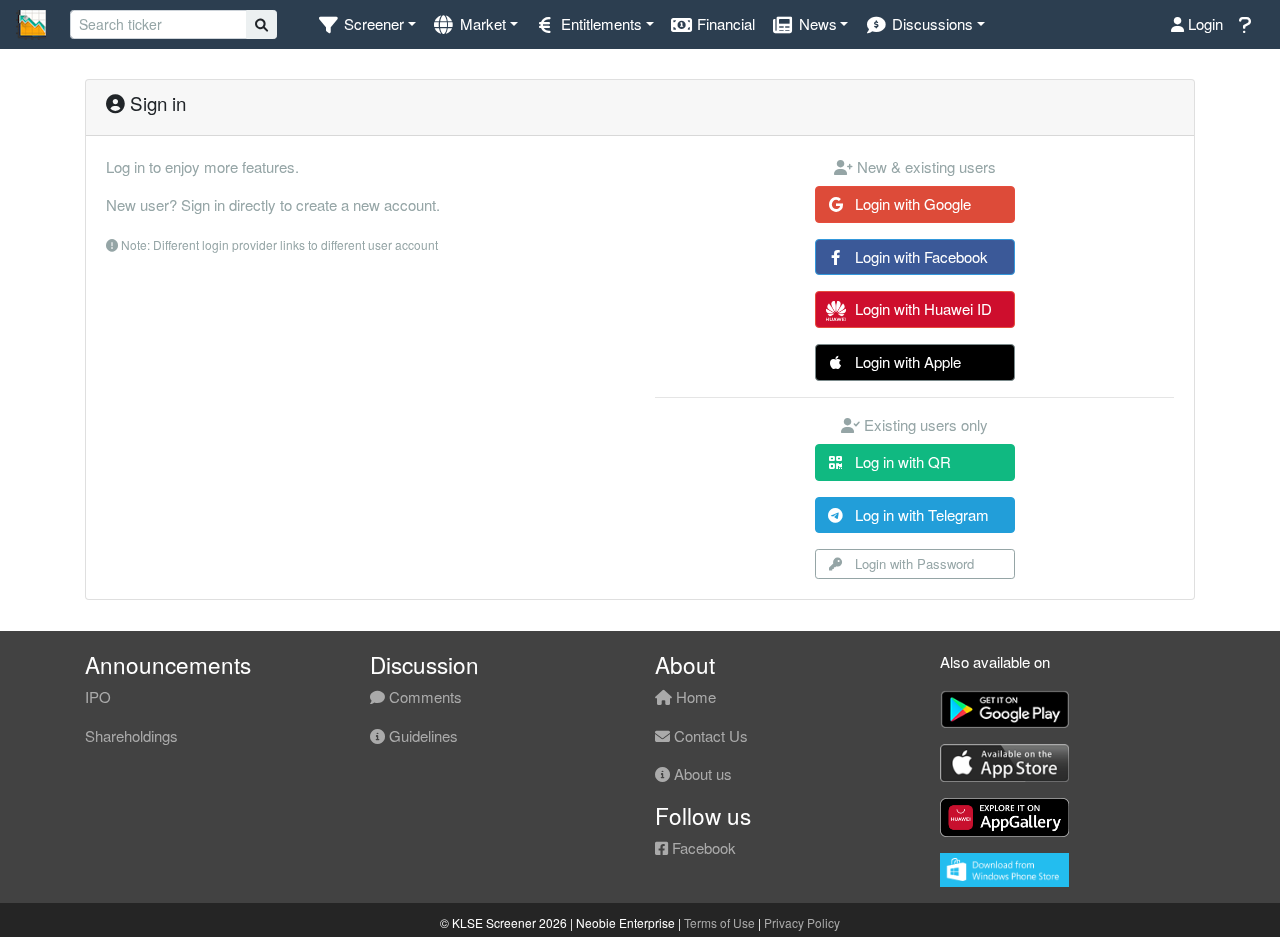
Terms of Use (719, 922)
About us (701, 773)
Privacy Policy (802, 922)
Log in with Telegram (920, 514)
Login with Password (912, 563)
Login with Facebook (919, 256)
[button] (366, 24)
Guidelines (421, 735)
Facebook (702, 847)
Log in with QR (901, 461)
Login (1203, 23)
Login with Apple (906, 361)
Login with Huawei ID (921, 308)
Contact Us (709, 735)
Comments (423, 696)
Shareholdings (131, 735)
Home (694, 696)
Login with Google (911, 203)
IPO (98, 696)
